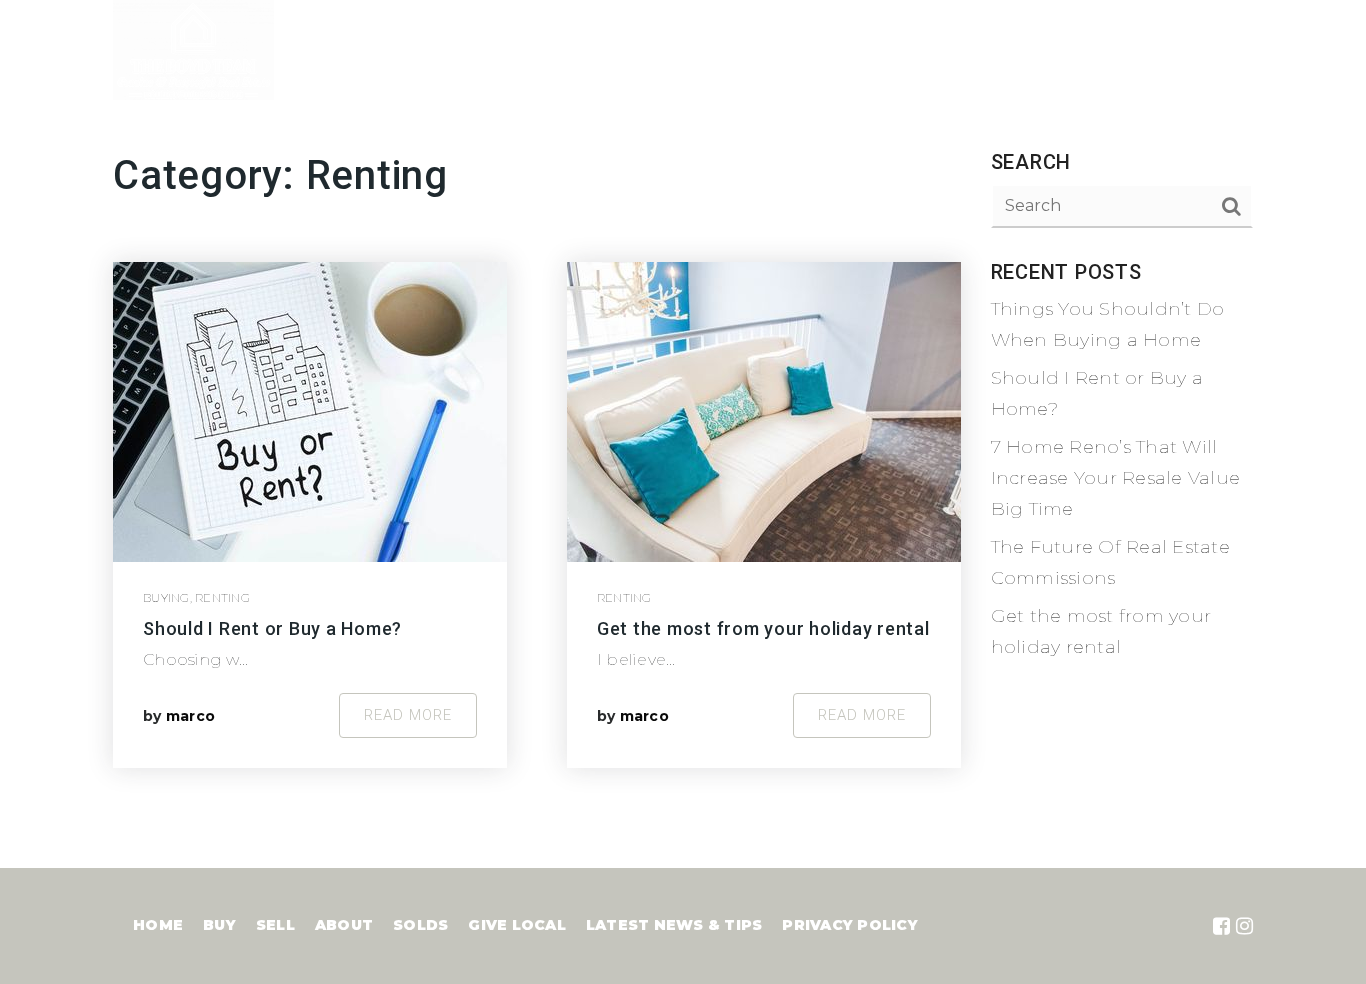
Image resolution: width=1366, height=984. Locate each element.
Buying (166, 597)
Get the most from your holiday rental (763, 628)
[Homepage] (193, 50)
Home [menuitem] (731, 49)
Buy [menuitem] (801, 49)
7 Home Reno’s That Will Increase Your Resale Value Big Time (1116, 477)
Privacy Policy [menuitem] (850, 925)
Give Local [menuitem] (517, 925)
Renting (222, 597)
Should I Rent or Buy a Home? (272, 628)
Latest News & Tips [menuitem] (1166, 49)
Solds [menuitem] (420, 925)
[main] (683, 434)
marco (190, 716)
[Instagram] (1244, 926)
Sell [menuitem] (864, 49)
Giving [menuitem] (1024, 49)
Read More (408, 715)
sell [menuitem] (275, 925)
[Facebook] (1221, 926)
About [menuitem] (939, 49)
